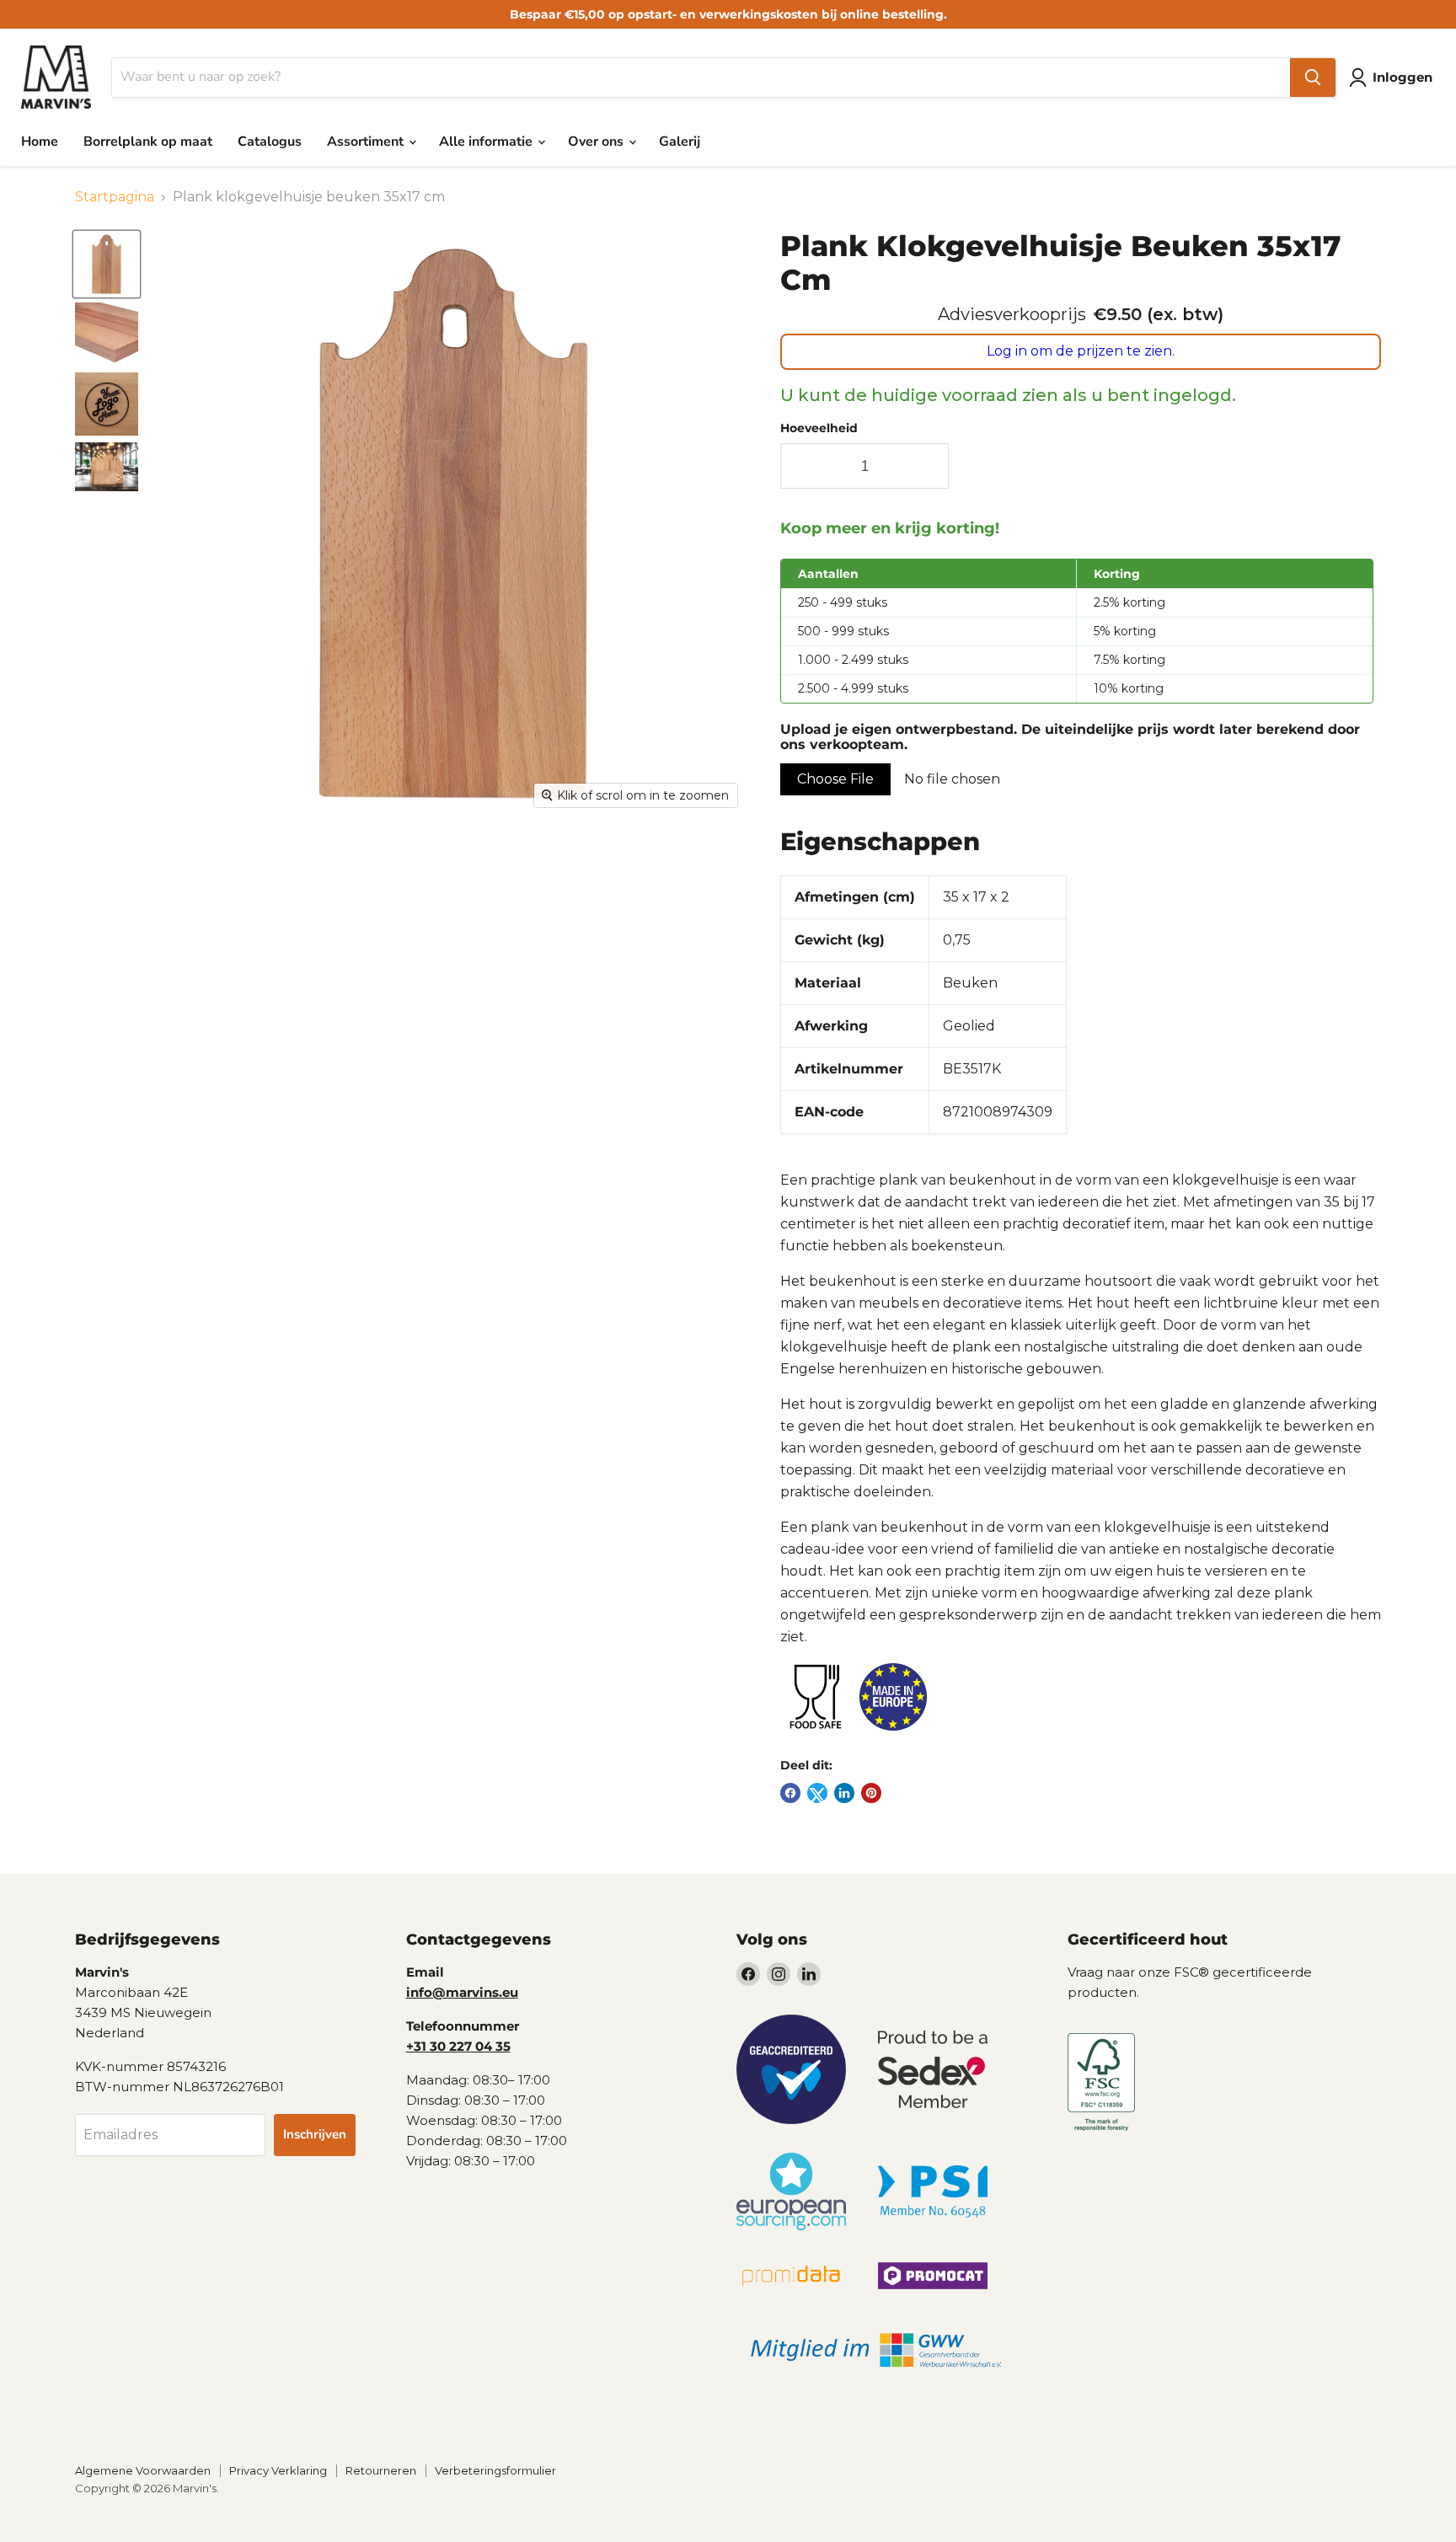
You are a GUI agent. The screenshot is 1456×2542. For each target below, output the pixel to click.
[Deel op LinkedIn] (844, 1793)
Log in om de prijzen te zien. (1081, 351)
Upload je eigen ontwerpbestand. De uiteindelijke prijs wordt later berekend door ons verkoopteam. (1070, 737)
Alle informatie (487, 142)
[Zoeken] (1313, 78)
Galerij (680, 142)
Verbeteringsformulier (495, 2470)
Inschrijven (315, 2134)
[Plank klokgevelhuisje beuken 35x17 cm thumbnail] (107, 264)
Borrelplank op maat (148, 142)
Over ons (597, 142)
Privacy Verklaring (278, 2470)
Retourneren (381, 2470)
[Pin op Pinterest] (871, 1793)
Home (40, 142)
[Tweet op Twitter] (817, 1793)
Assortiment (367, 142)
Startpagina (115, 197)
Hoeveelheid (819, 428)
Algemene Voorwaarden (143, 2470)
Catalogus (270, 142)
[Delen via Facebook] (790, 1793)
